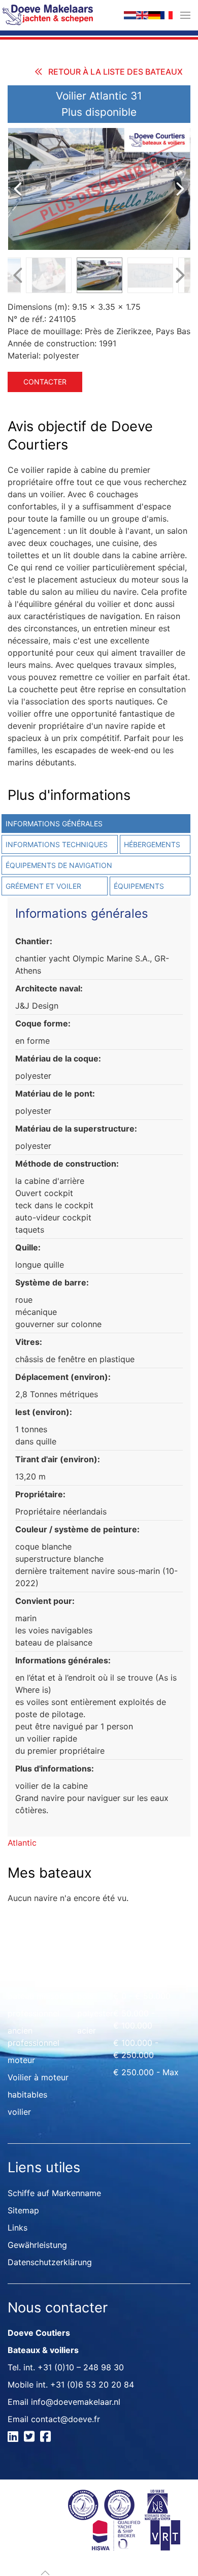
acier (87, 2031)
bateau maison (36, 1996)
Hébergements (152, 844)
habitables (27, 2095)
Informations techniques (57, 844)
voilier (19, 2112)
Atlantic (22, 1843)
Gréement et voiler (43, 886)
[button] (185, 15)
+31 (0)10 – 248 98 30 (81, 2367)
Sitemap (23, 2210)
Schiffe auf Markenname (54, 2193)
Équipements (139, 886)
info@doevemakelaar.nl (76, 2402)
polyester (95, 2013)
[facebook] (47, 2438)
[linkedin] (14, 2438)
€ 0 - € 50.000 (142, 1996)
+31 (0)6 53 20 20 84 (92, 2385)
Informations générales (54, 824)
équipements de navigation (59, 865)
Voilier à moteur (38, 2077)
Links (18, 2228)
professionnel (34, 2013)
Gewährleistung (37, 2245)
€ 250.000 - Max (146, 2072)
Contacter (45, 382)
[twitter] (31, 2438)
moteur (21, 2060)
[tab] (154, 844)
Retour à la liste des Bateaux (115, 72)
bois (85, 1996)
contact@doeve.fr (65, 2419)
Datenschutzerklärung (50, 2262)
